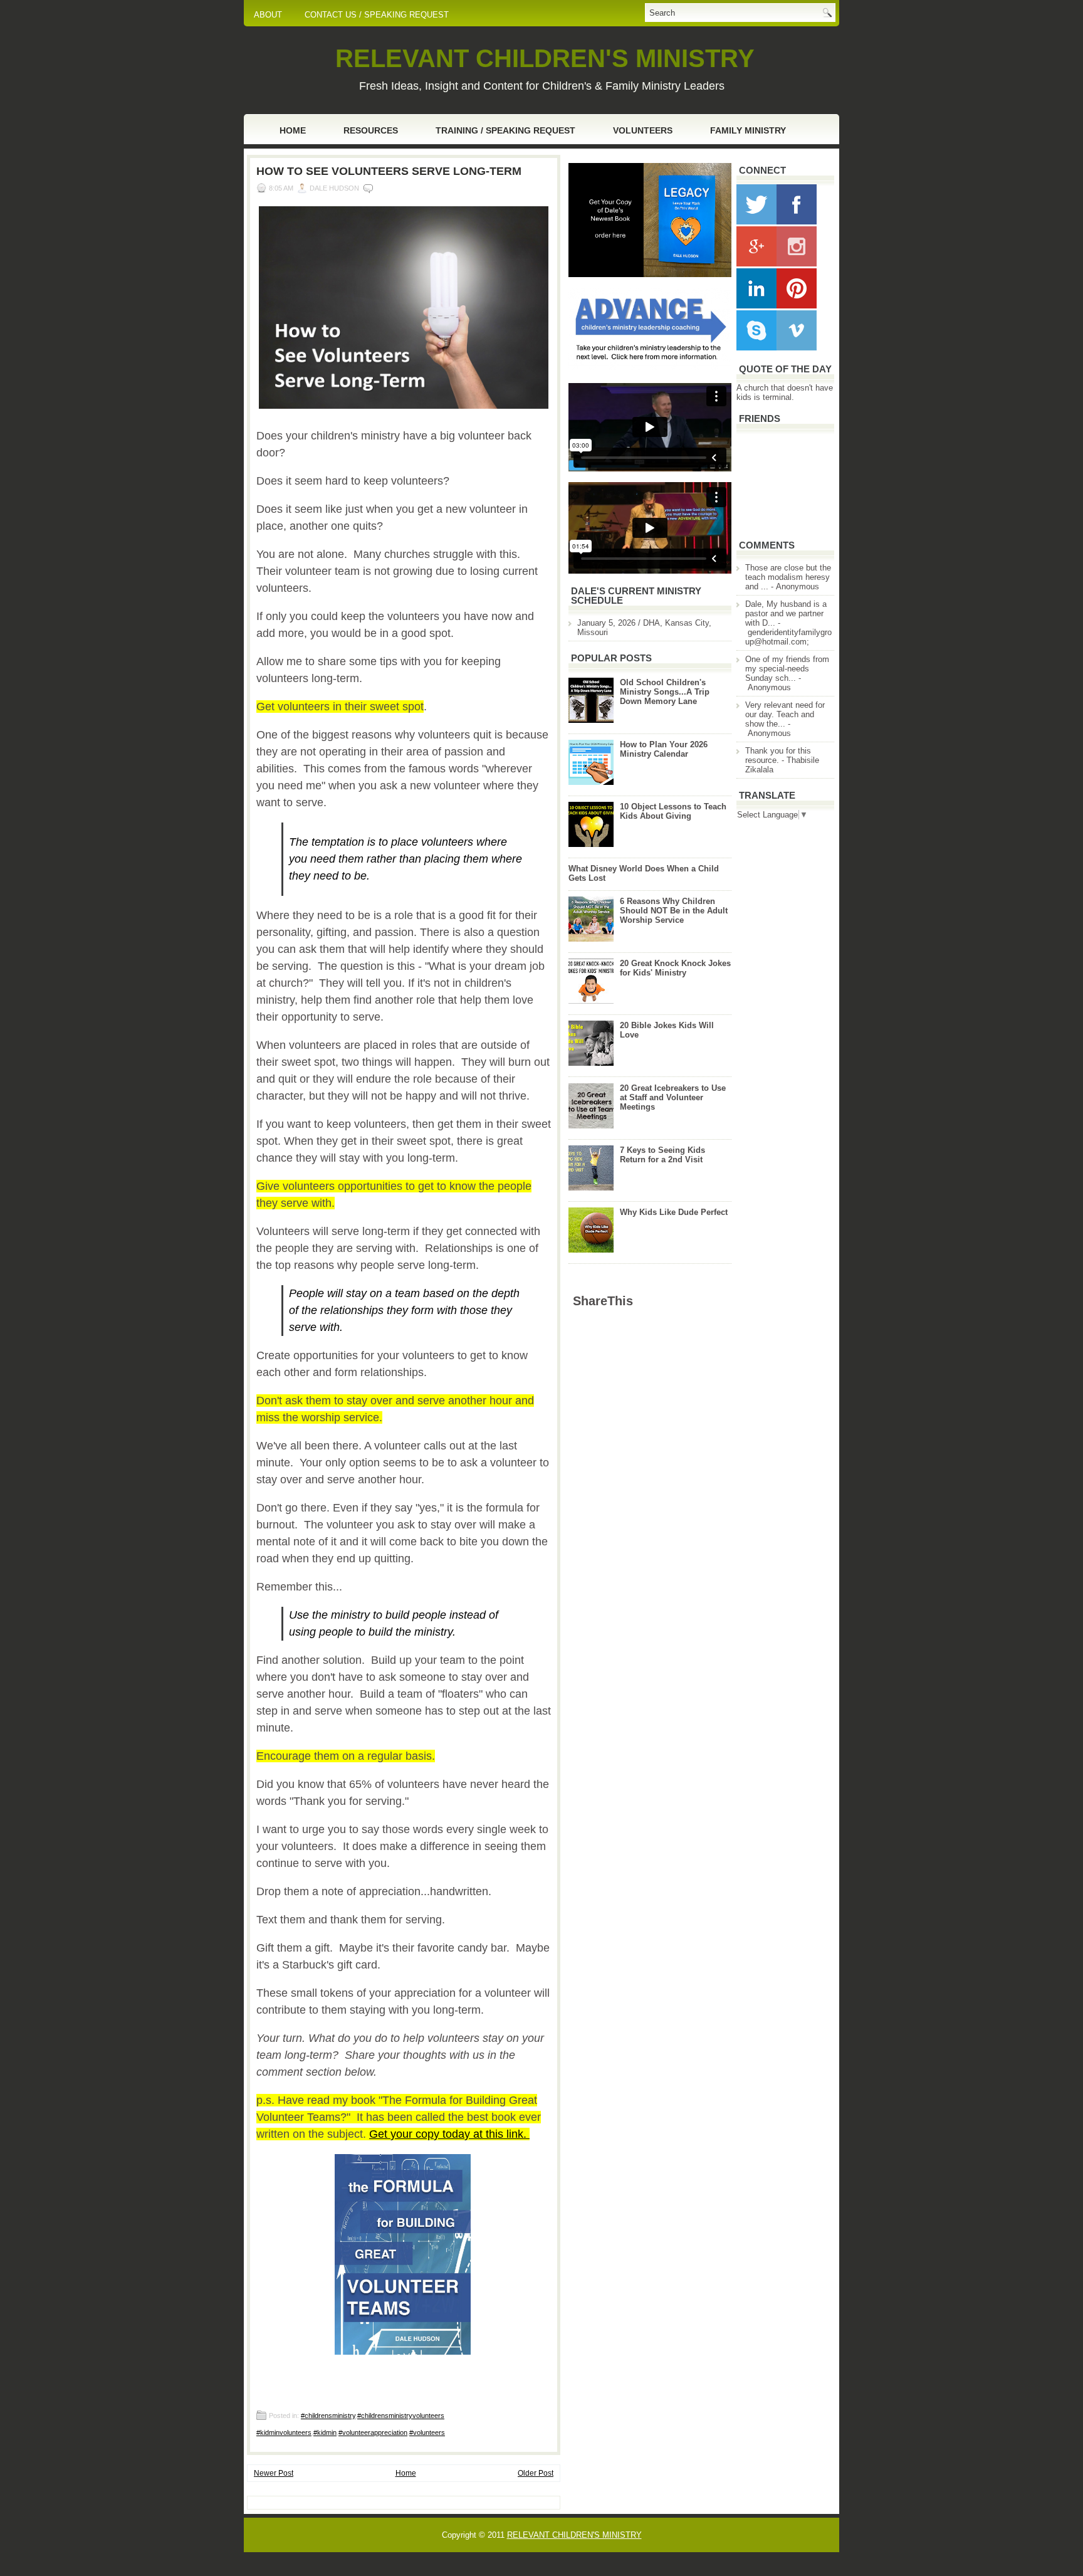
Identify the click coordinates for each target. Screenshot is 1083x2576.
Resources (371, 130)
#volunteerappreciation (373, 2432)
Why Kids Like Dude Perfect (674, 1212)
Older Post (536, 2473)
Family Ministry (748, 130)
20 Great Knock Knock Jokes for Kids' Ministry (675, 968)
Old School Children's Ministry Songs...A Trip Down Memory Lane (665, 692)
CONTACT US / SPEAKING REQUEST (377, 15)
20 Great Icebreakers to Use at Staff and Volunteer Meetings (673, 1097)
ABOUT (268, 15)
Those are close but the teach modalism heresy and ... (788, 577)
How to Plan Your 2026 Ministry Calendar (664, 749)
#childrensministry (328, 2416)
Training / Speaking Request (505, 130)
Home (293, 130)
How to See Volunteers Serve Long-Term (389, 171)
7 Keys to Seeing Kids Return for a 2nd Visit (662, 1155)
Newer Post (274, 2473)
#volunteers (427, 2432)
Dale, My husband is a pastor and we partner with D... (786, 613)
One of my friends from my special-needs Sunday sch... (787, 669)
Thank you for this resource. (778, 755)
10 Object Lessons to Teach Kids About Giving (673, 811)
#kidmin (325, 2432)
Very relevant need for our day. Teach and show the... (785, 714)
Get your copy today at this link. (449, 2134)
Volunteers (643, 130)
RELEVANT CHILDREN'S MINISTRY (545, 58)
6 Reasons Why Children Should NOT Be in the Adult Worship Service (674, 911)
